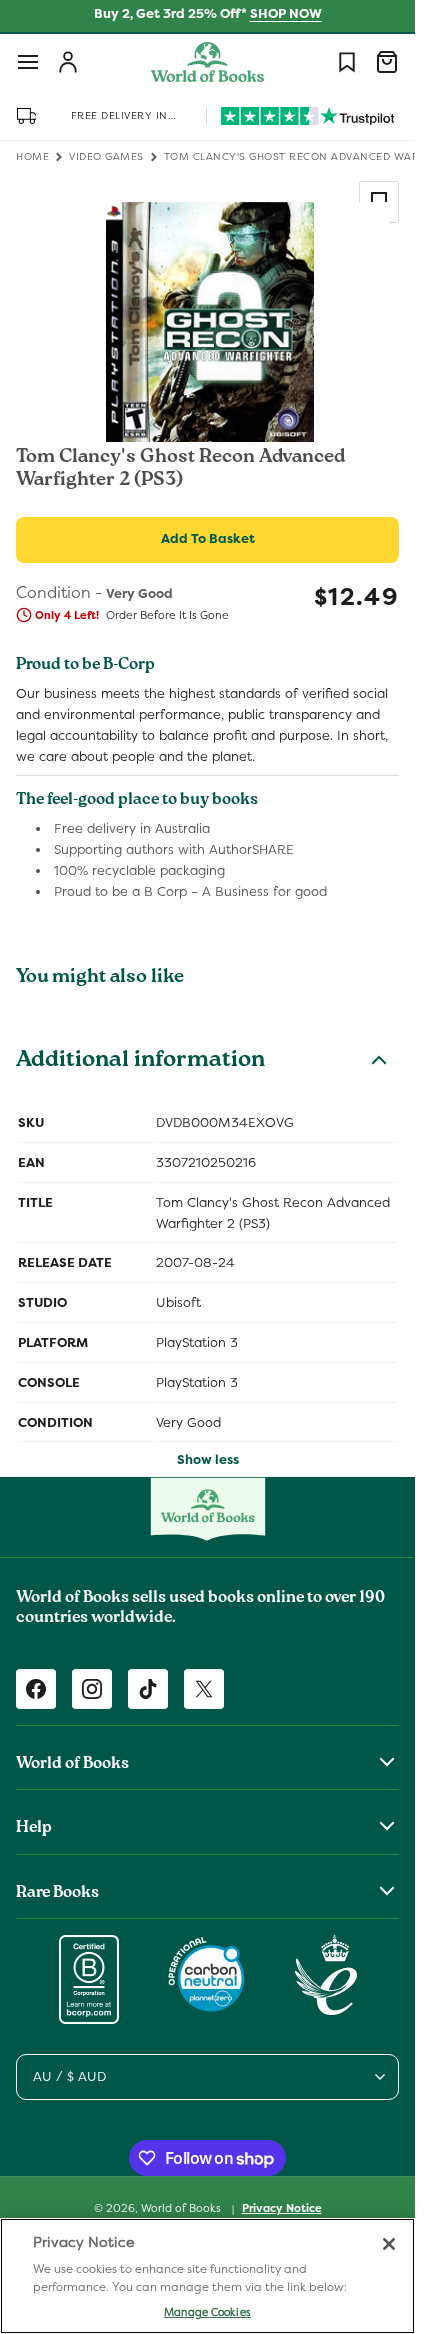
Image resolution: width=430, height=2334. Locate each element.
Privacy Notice (282, 2208)
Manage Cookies (207, 2312)
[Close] (389, 2244)
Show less (208, 1459)
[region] (207, 2276)
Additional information (140, 1062)
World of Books (182, 2208)
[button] (28, 62)
